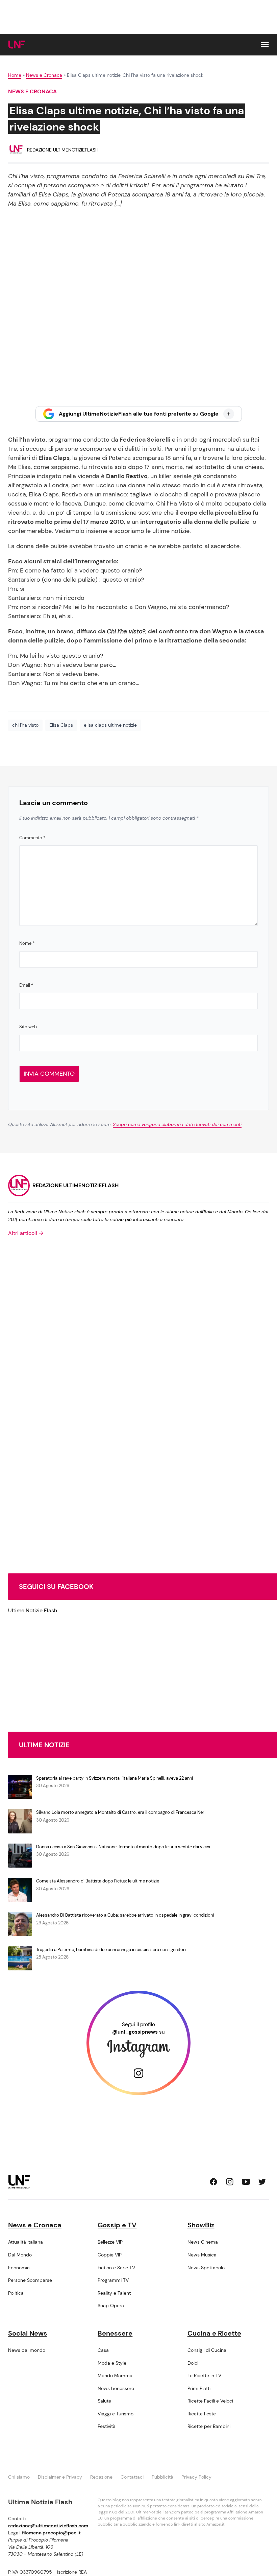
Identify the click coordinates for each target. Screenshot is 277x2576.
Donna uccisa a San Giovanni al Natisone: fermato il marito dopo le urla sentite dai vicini (123, 1847)
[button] (265, 45)
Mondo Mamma (115, 2375)
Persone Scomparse (30, 2280)
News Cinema (203, 2242)
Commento (32, 838)
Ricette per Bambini (209, 2426)
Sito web (28, 1027)
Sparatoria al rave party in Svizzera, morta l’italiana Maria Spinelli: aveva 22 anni (115, 1778)
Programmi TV (113, 2280)
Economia (19, 2268)
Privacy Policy (196, 2477)
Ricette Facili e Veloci (210, 2401)
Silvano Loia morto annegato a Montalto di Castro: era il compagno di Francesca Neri (121, 1812)
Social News (28, 2333)
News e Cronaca (44, 75)
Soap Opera (111, 2305)
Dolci (193, 2363)
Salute (104, 2401)
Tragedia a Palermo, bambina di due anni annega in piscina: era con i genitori (111, 1950)
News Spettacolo (206, 2268)
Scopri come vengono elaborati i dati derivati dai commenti (177, 1124)
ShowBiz (201, 2225)
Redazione (101, 2477)
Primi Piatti (199, 2388)
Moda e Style (112, 2363)
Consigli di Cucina (207, 2350)
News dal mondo (27, 2350)
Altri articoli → (26, 1233)
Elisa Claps (61, 725)
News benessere (116, 2388)
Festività (107, 2426)
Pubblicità (162, 2477)
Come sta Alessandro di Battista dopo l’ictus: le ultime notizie (98, 1881)
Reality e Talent (114, 2293)
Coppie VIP (110, 2255)
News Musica (202, 2255)
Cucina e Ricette (214, 2333)
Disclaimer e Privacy (60, 2477)
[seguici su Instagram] (230, 2182)
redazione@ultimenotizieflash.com (48, 2526)
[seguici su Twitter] (262, 2182)
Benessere (115, 2333)
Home (15, 75)
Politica (16, 2293)
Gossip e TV (117, 2225)
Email (26, 985)
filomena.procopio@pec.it (51, 2533)
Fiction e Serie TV (116, 2268)
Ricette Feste (202, 2414)
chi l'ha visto (25, 725)
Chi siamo (19, 2477)
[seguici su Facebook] (213, 2182)
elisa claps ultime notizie (110, 725)
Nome (27, 943)
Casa (103, 2350)
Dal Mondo (20, 2255)
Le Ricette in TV (204, 2375)
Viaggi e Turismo (116, 2414)
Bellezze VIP (110, 2242)
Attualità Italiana (26, 2242)
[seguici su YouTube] (246, 2182)
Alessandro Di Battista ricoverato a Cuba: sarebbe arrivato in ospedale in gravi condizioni (125, 1915)
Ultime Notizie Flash (33, 1610)
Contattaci (132, 2477)
